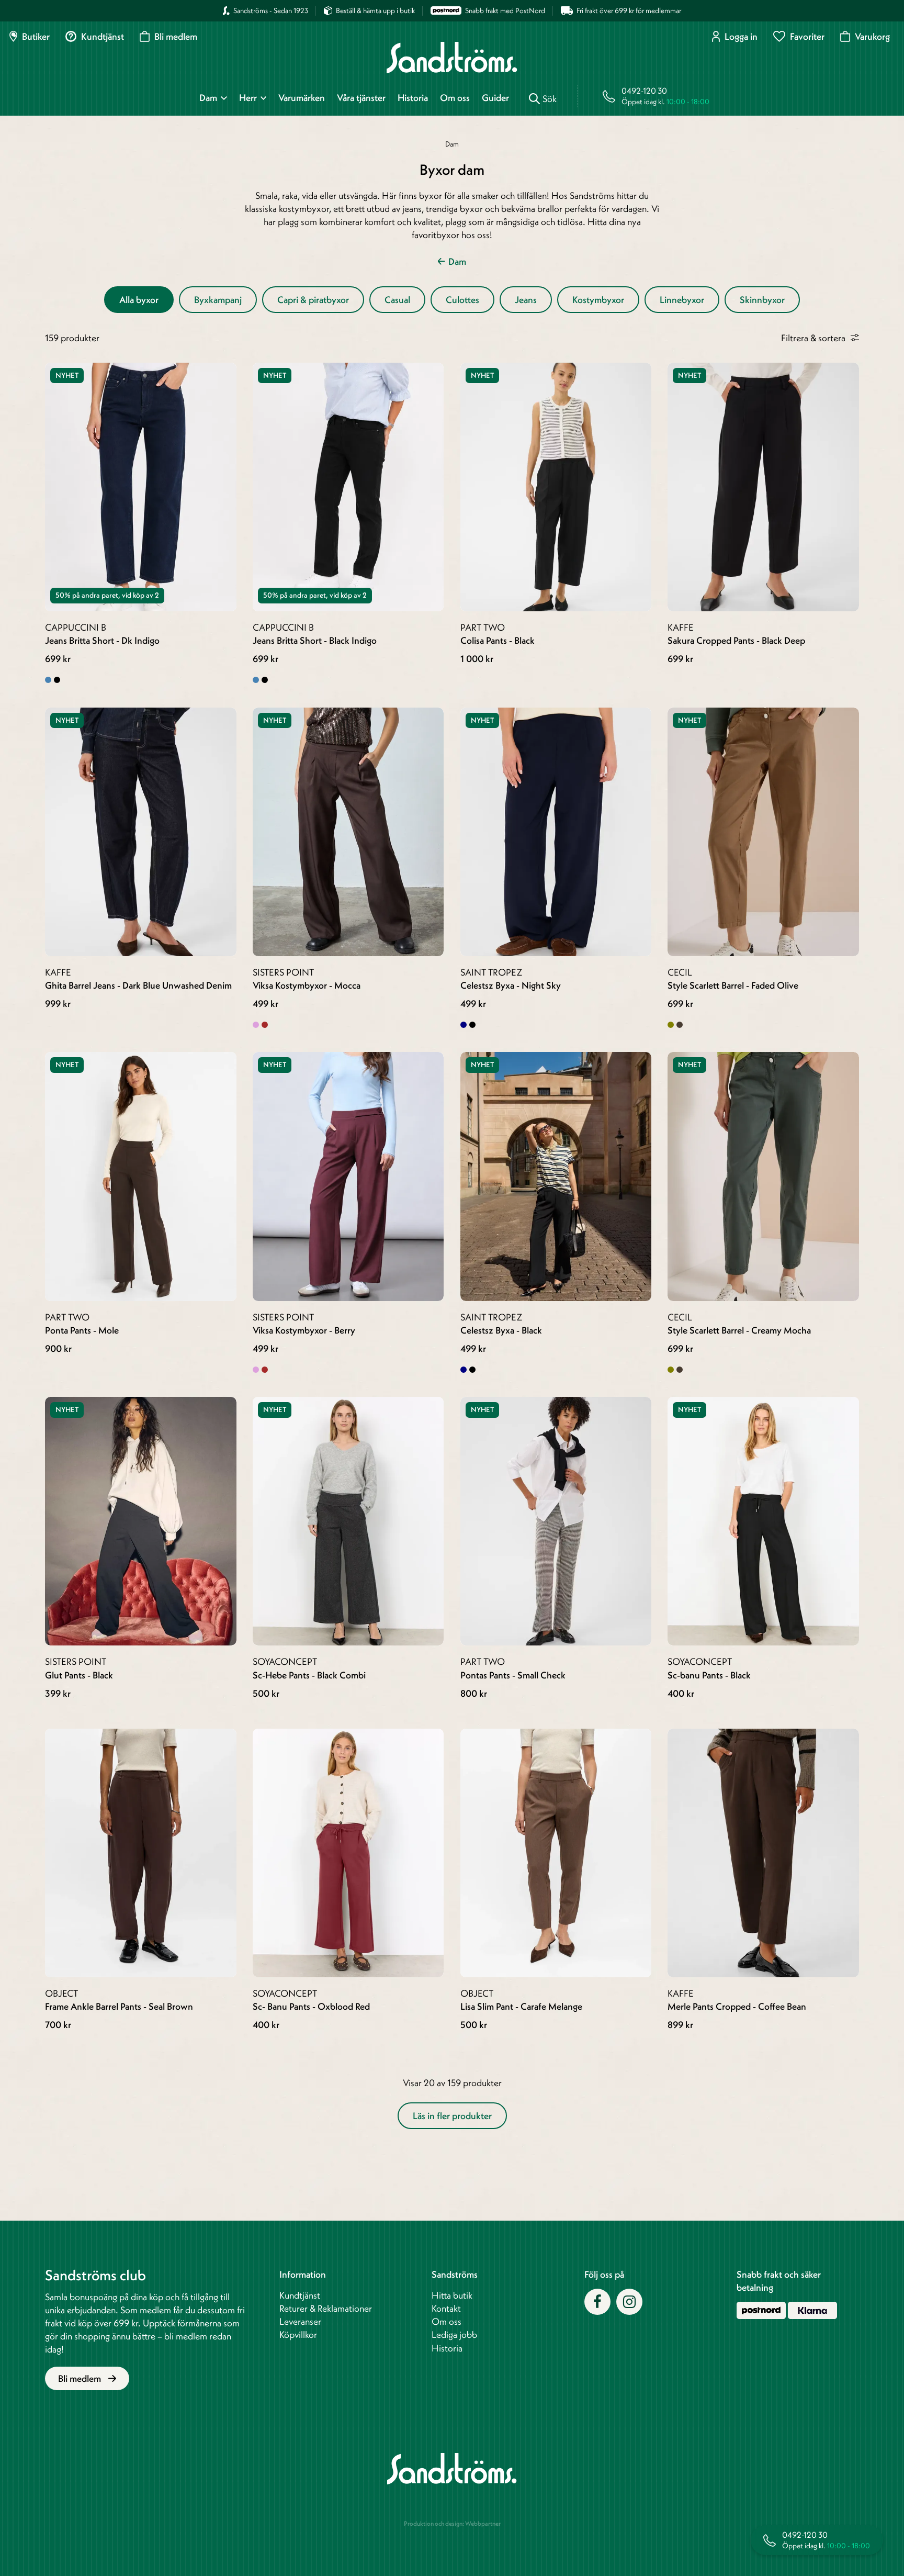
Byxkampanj (218, 300)
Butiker (36, 36)
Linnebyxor (682, 300)
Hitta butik (452, 2295)
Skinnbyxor (762, 300)
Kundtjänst (103, 36)
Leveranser (300, 2321)
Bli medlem (176, 36)
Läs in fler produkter (452, 2116)
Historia (413, 98)
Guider (495, 98)
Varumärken (302, 98)
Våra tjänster (361, 98)
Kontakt (446, 2308)
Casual (397, 300)
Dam (208, 98)
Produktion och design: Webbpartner (452, 2523)
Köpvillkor (298, 2334)
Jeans (526, 300)
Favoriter (807, 36)
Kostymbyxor (598, 300)
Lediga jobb (454, 2334)
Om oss (455, 98)
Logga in (741, 36)
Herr (248, 98)
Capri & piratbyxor (313, 300)
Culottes (462, 300)
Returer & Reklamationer (326, 2308)
